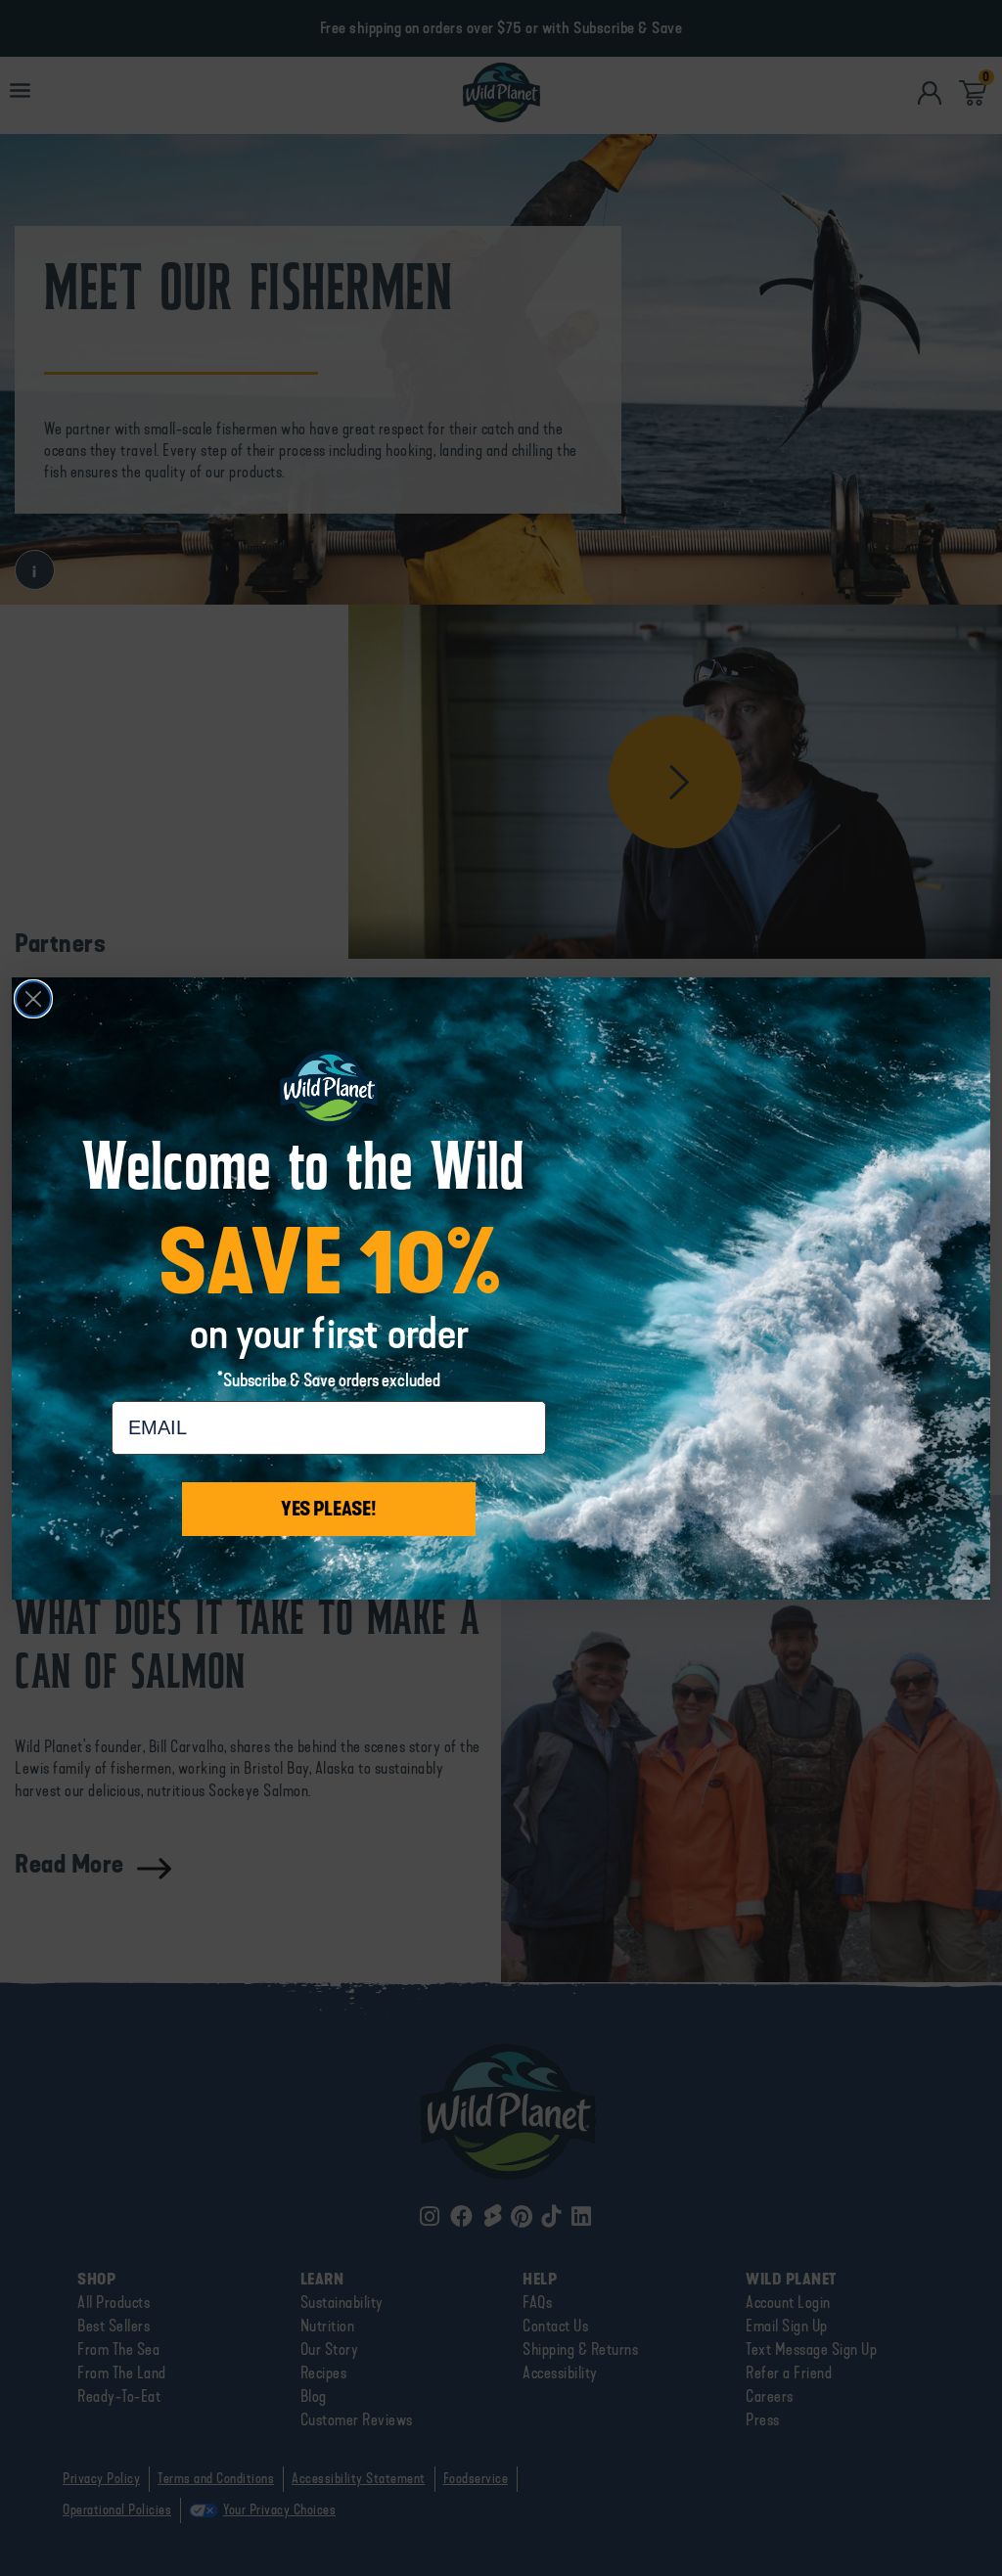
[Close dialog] (33, 999)
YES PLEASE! (329, 1509)
